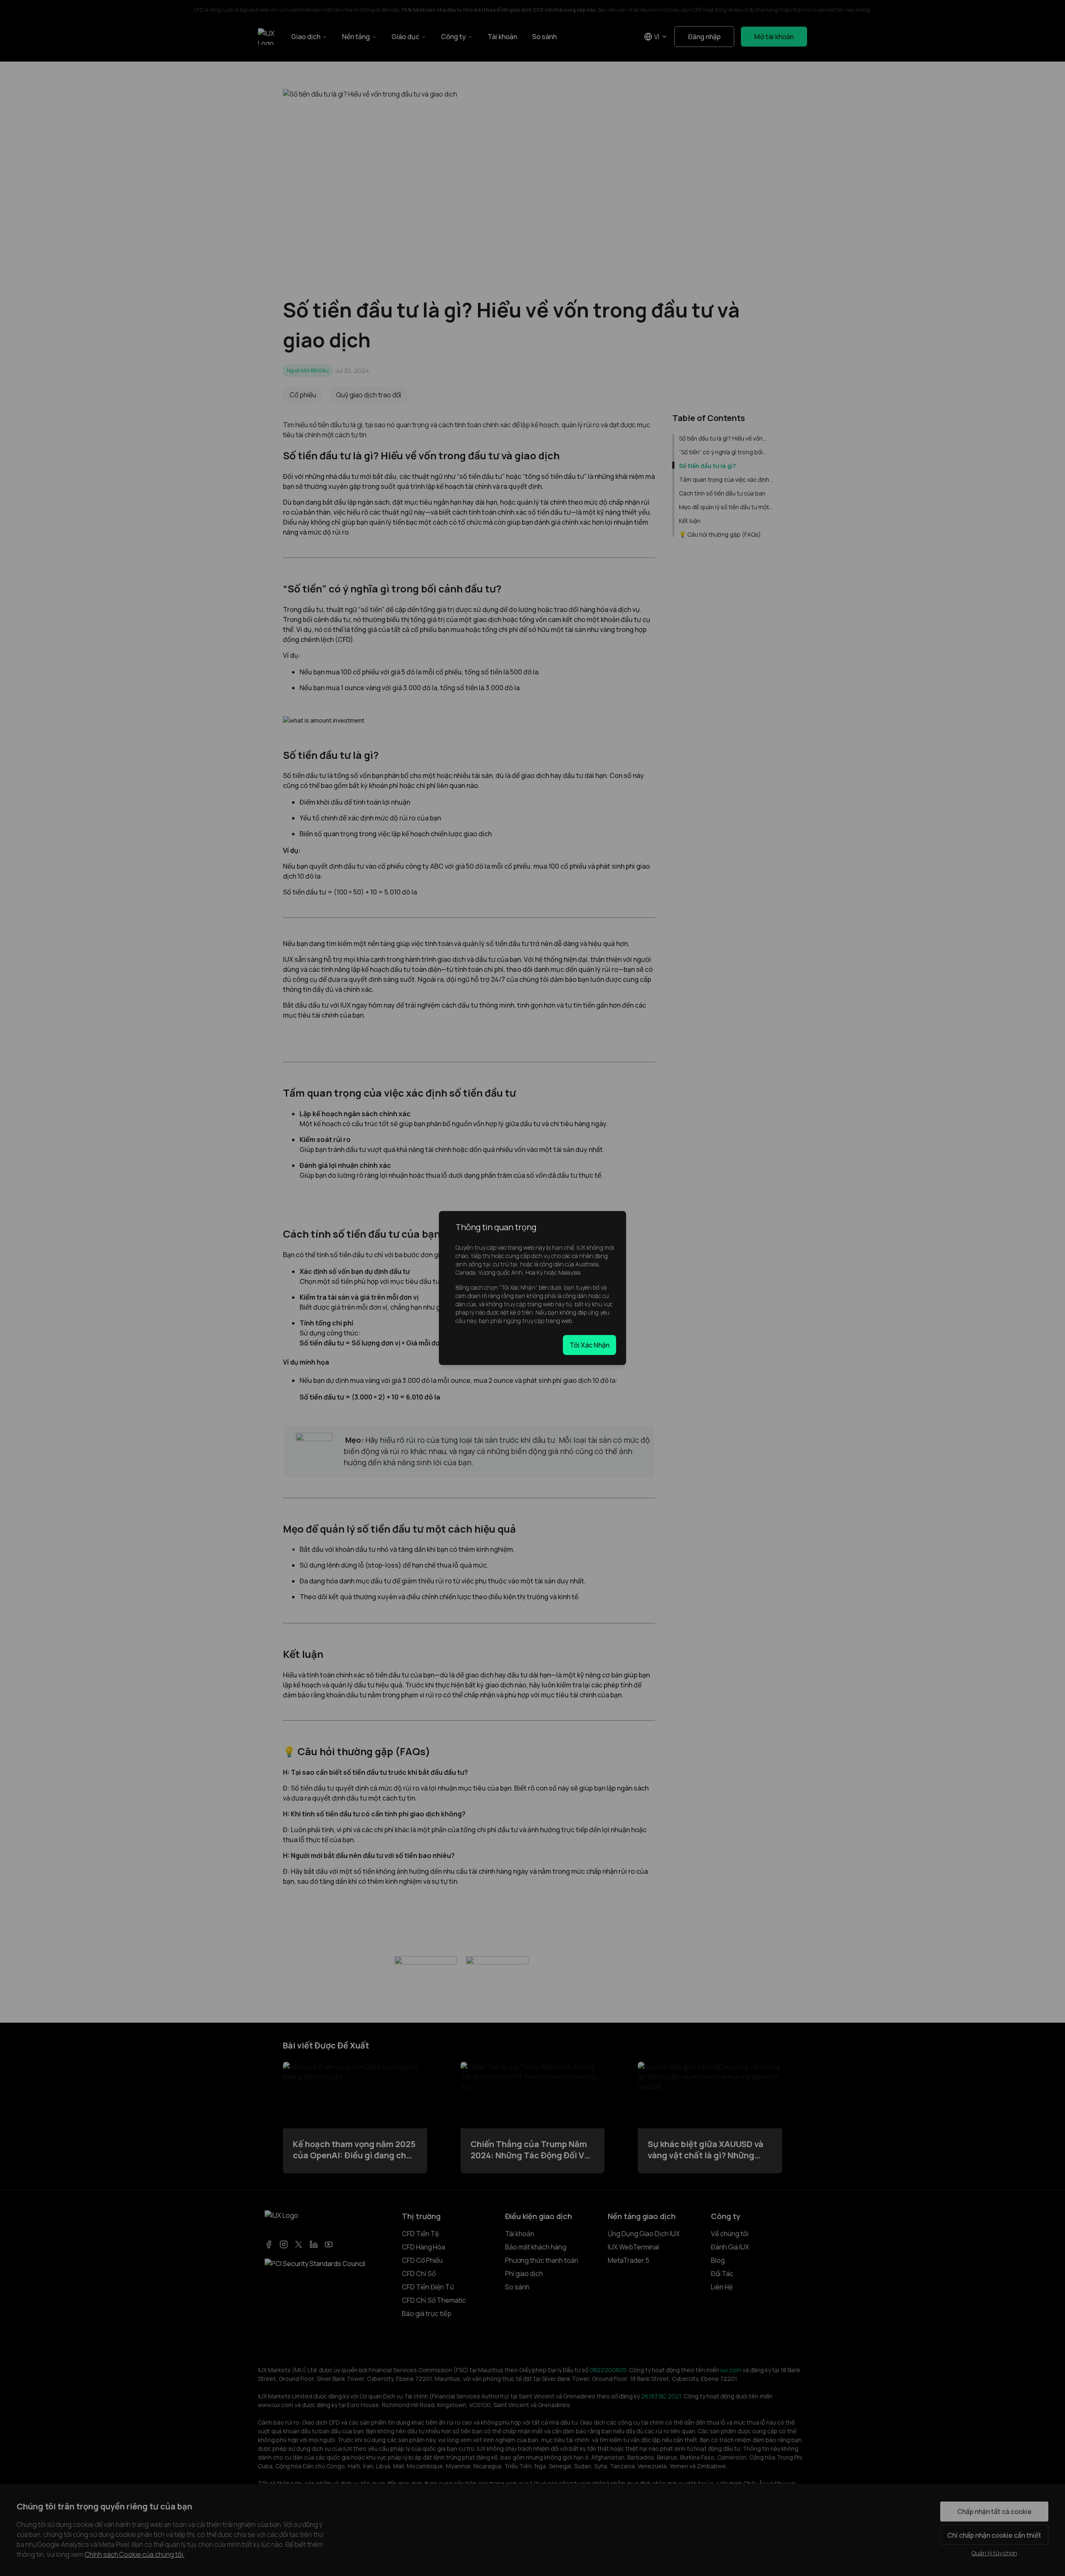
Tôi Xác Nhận (589, 1345)
